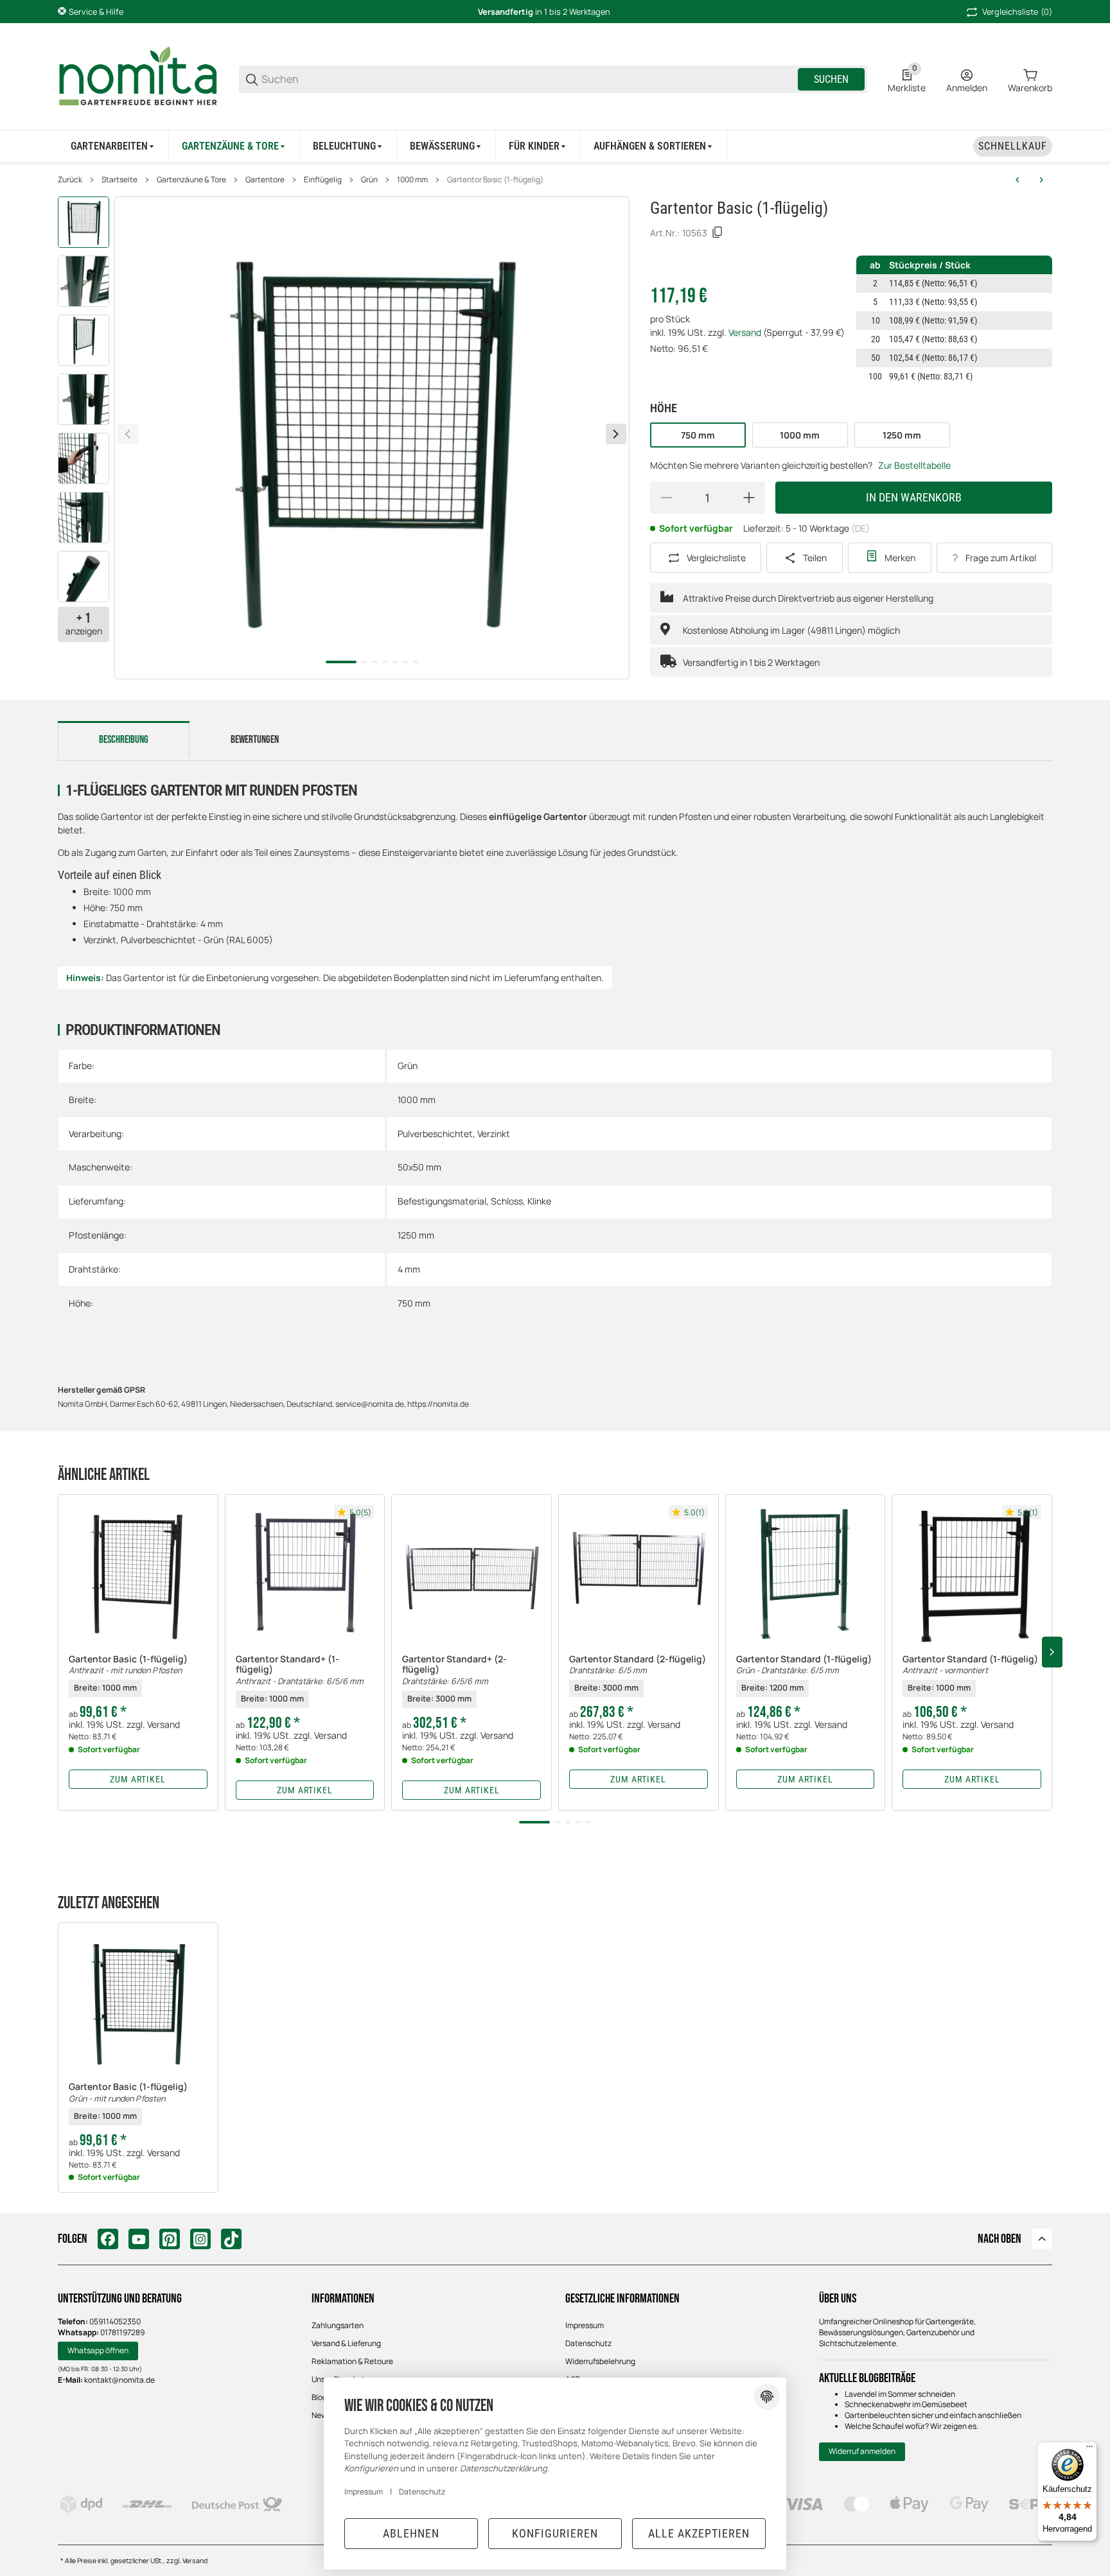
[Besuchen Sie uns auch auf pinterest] (170, 2239)
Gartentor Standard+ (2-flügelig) (454, 1679)
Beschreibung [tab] (124, 740)
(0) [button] (1017, 12)
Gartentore (265, 180)
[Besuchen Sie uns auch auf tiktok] (231, 2239)
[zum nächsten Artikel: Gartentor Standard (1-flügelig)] (1041, 180)
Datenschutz (588, 2343)
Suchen (831, 79)
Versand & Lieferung (346, 2343)
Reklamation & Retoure (352, 2361)
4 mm (409, 1269)
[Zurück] (128, 434)
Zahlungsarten (338, 2325)
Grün (369, 180)
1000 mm (412, 180)
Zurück (70, 180)
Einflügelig (323, 180)
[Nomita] (138, 78)
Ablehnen (411, 2533)
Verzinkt (494, 1134)
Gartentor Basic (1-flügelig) (495, 180)
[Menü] (1089, 2450)
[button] (138, 1574)
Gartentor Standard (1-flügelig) (804, 1674)
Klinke (539, 1201)
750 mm (414, 1303)
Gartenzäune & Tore (191, 180)
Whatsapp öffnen (98, 2350)
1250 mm (416, 1235)
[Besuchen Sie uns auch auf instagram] (200, 2239)
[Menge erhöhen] (749, 498)
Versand (746, 332)
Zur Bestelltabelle (914, 465)
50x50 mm (419, 1167)
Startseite (119, 180)
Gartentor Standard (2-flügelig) (638, 1674)
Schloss (507, 1201)
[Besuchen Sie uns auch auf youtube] (139, 2239)
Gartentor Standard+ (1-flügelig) (300, 1679)
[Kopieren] (718, 232)
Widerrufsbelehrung (600, 2361)
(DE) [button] (860, 528)
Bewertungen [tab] (255, 740)
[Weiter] (616, 434)
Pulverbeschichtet (435, 1134)
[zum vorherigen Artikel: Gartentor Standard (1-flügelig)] (1018, 180)
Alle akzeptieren (699, 2533)
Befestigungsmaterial (442, 1201)
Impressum (585, 2325)
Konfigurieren (555, 2533)
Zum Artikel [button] (138, 1779)
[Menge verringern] (666, 498)
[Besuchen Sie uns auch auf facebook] (108, 2239)
